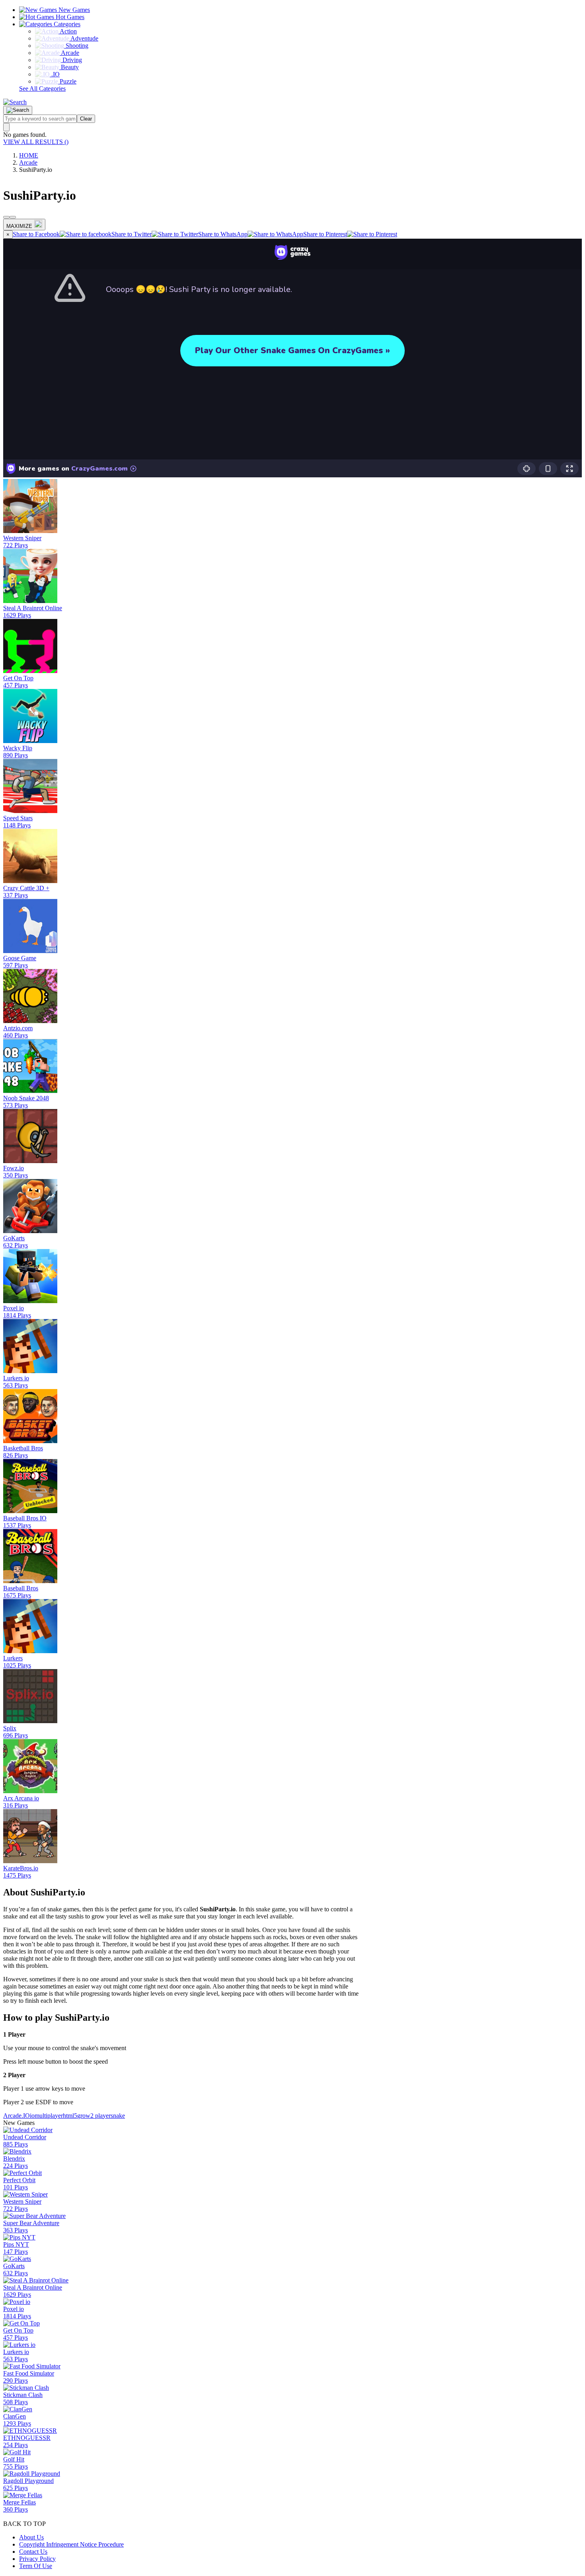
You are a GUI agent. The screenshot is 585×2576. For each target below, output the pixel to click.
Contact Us (33, 2552)
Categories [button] (66, 24)
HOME (29, 155)
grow (84, 2116)
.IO (26, 2116)
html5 (70, 2116)
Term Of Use (36, 2566)
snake (118, 2116)
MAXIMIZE (19, 226)
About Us (31, 2537)
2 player (100, 2116)
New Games (73, 10)
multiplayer (49, 2116)
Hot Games (69, 17)
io (32, 2116)
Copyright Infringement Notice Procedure (71, 2544)
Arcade (28, 162)
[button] (15, 102)
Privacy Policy (37, 2559)
